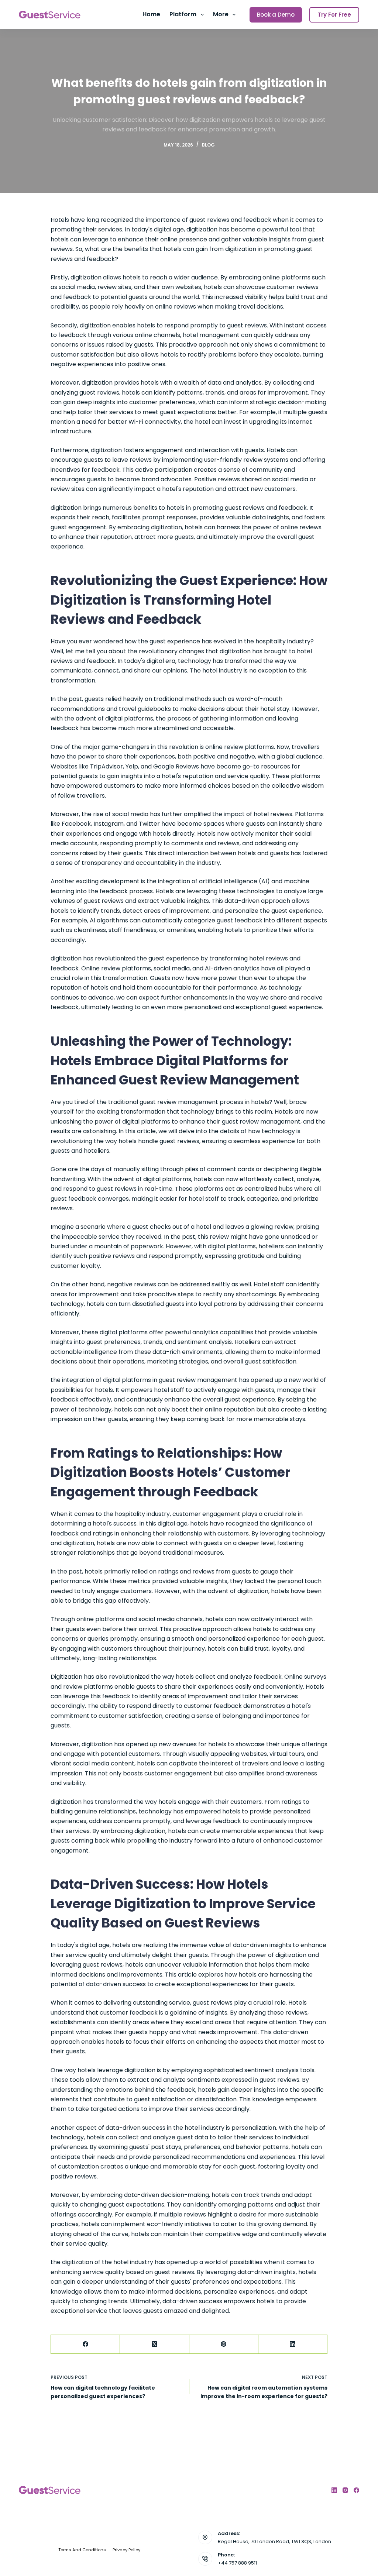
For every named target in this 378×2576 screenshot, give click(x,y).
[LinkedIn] (293, 2344)
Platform (183, 14)
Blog (208, 145)
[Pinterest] (224, 2344)
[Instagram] (345, 2490)
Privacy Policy (126, 2550)
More (221, 14)
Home (151, 14)
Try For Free (334, 15)
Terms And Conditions (82, 2550)
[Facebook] (85, 2344)
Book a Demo (276, 15)
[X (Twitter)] (154, 2344)
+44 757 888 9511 (237, 2563)
